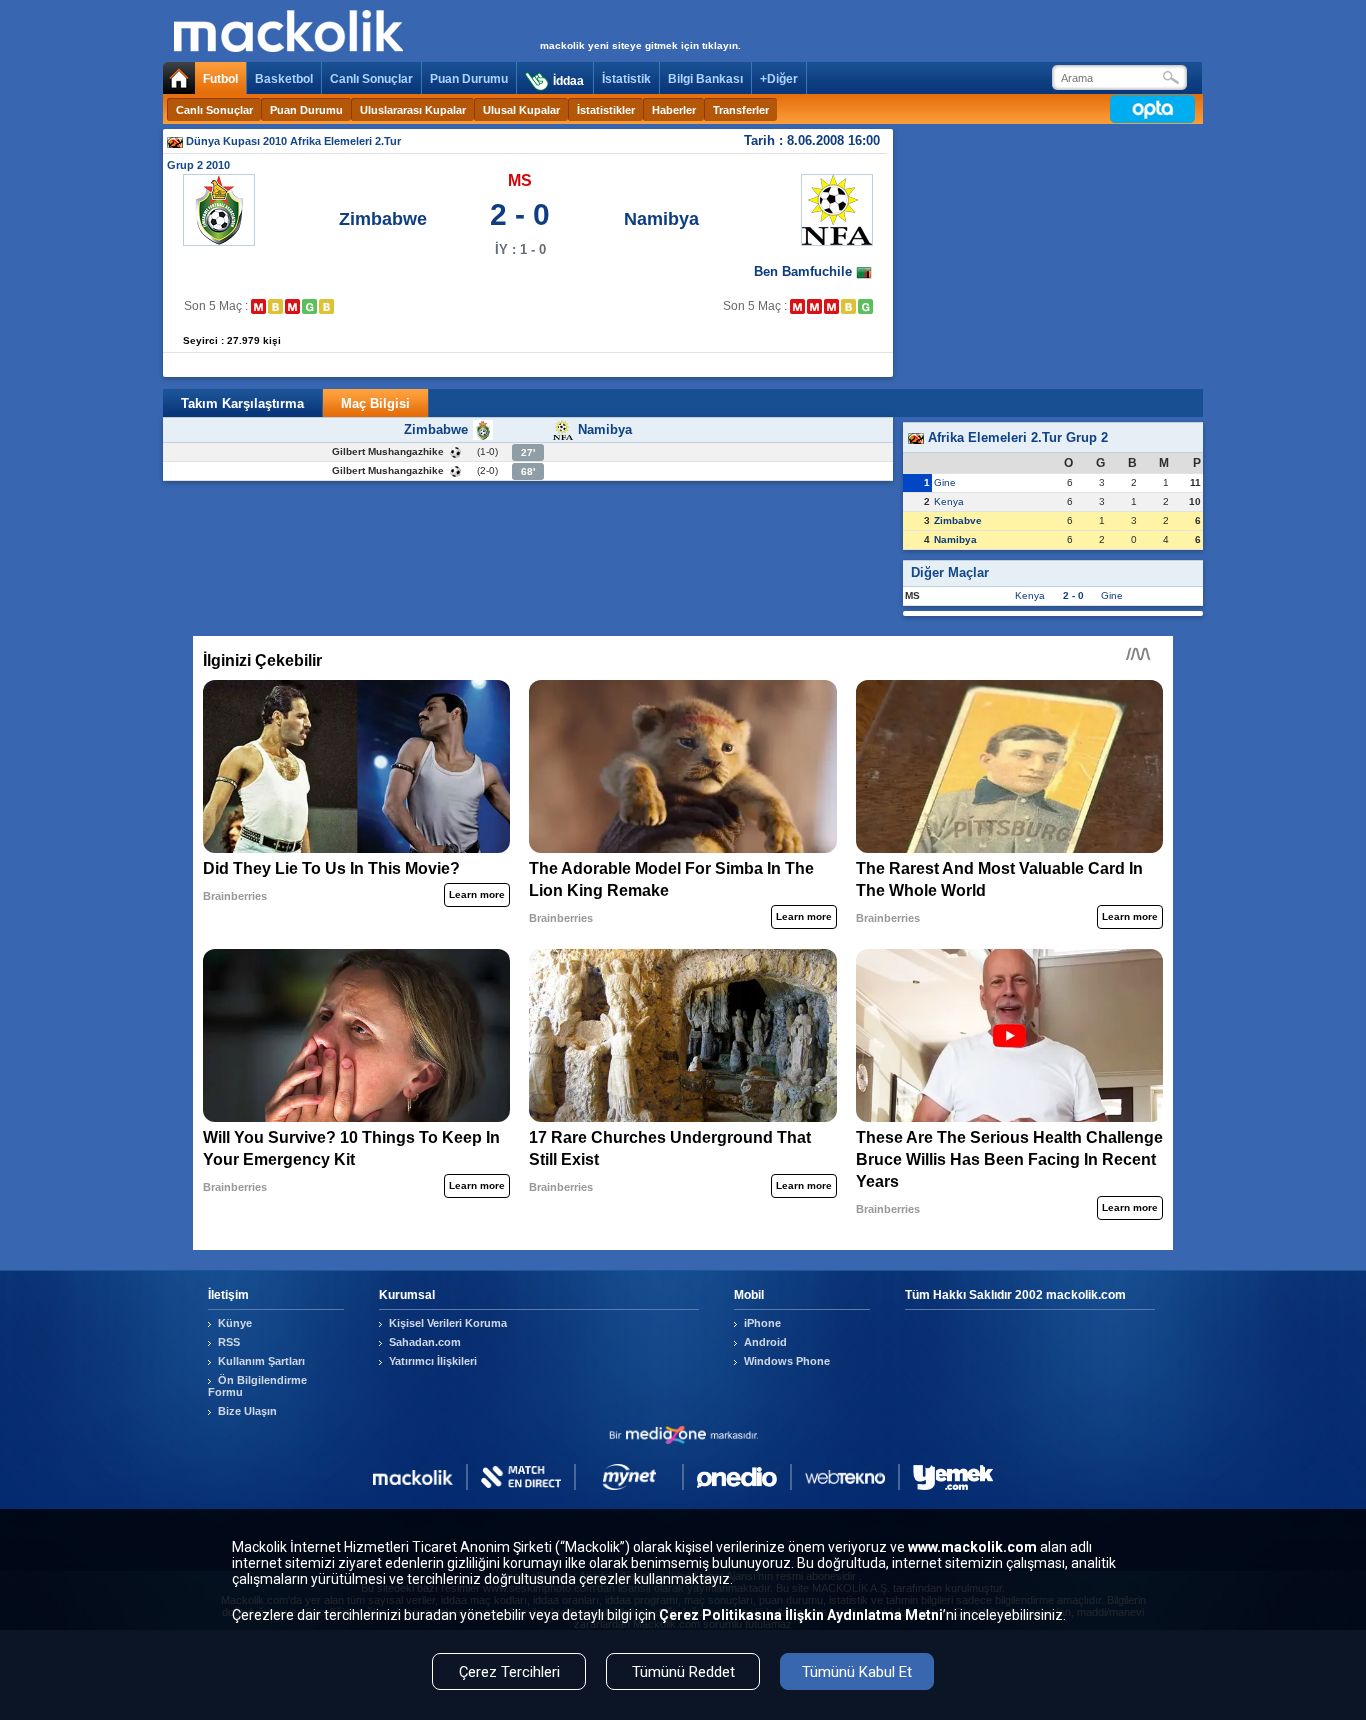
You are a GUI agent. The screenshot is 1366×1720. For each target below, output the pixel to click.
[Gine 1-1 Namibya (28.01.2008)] (848, 306)
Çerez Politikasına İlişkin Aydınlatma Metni (801, 1615)
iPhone (762, 1323)
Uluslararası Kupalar (413, 110)
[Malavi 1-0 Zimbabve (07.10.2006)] (258, 306)
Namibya (661, 219)
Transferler (741, 110)
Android (765, 1342)
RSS (229, 1342)
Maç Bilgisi (375, 403)
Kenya (949, 501)
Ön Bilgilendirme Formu (257, 1386)
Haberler (674, 110)
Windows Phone (787, 1361)
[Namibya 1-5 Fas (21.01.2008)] (814, 306)
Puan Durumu (469, 79)
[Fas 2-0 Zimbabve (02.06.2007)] (292, 306)
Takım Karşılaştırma (242, 403)
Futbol (220, 79)
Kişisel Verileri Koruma (448, 1323)
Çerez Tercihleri (509, 1672)
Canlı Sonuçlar (371, 79)
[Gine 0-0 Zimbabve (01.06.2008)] (326, 306)
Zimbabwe (383, 219)
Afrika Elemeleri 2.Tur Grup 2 (1016, 437)
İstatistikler (606, 110)
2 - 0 (1073, 595)
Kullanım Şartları (261, 1361)
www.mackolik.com (972, 1547)
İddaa (568, 81)
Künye (235, 1323)
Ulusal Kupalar (521, 110)
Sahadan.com (425, 1342)
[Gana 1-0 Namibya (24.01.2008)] (831, 306)
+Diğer (779, 79)
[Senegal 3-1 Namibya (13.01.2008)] (797, 306)
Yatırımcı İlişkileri (433, 1361)
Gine (945, 482)
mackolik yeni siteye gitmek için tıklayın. (640, 45)
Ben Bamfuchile (805, 271)
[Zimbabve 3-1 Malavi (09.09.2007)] (309, 306)
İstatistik (626, 79)
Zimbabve (958, 520)
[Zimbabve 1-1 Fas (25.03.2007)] (275, 306)
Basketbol (284, 79)
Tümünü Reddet (683, 1672)
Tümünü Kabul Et (857, 1672)
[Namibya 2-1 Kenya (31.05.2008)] (865, 306)
